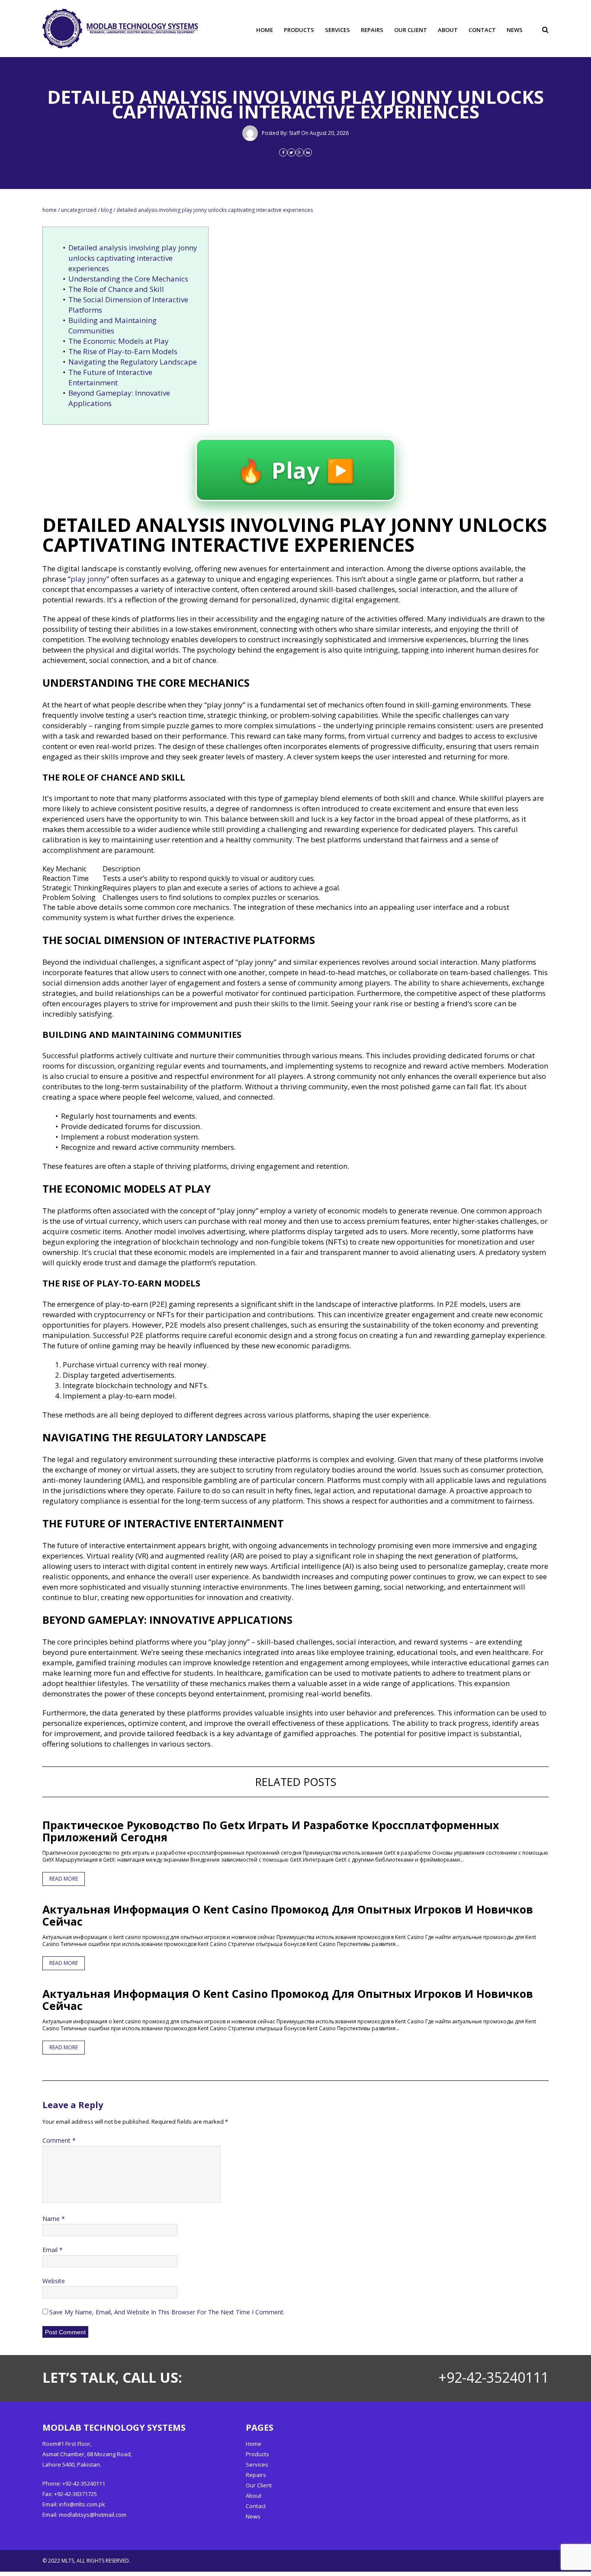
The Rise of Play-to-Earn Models (123, 351)
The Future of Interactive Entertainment (110, 377)
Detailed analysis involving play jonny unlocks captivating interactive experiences (133, 258)
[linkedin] (308, 152)
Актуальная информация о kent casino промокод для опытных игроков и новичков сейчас (288, 1915)
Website (54, 2281)
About (448, 30)
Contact (482, 30)
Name (54, 2219)
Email (53, 2250)
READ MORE (64, 1879)
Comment (59, 2140)
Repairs (372, 30)
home (50, 210)
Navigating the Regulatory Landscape (133, 362)
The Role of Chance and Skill (116, 289)
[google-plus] (300, 152)
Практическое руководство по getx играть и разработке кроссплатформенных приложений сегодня (271, 1831)
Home (265, 30)
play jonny (88, 579)
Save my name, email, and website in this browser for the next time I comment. (167, 2312)
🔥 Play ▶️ (295, 470)
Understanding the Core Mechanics (128, 279)
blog (106, 210)
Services (337, 30)
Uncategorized (79, 210)
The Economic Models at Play (119, 341)
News (515, 30)
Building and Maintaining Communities (112, 325)
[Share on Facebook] (283, 152)
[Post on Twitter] (291, 152)
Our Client (411, 30)
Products (299, 30)
